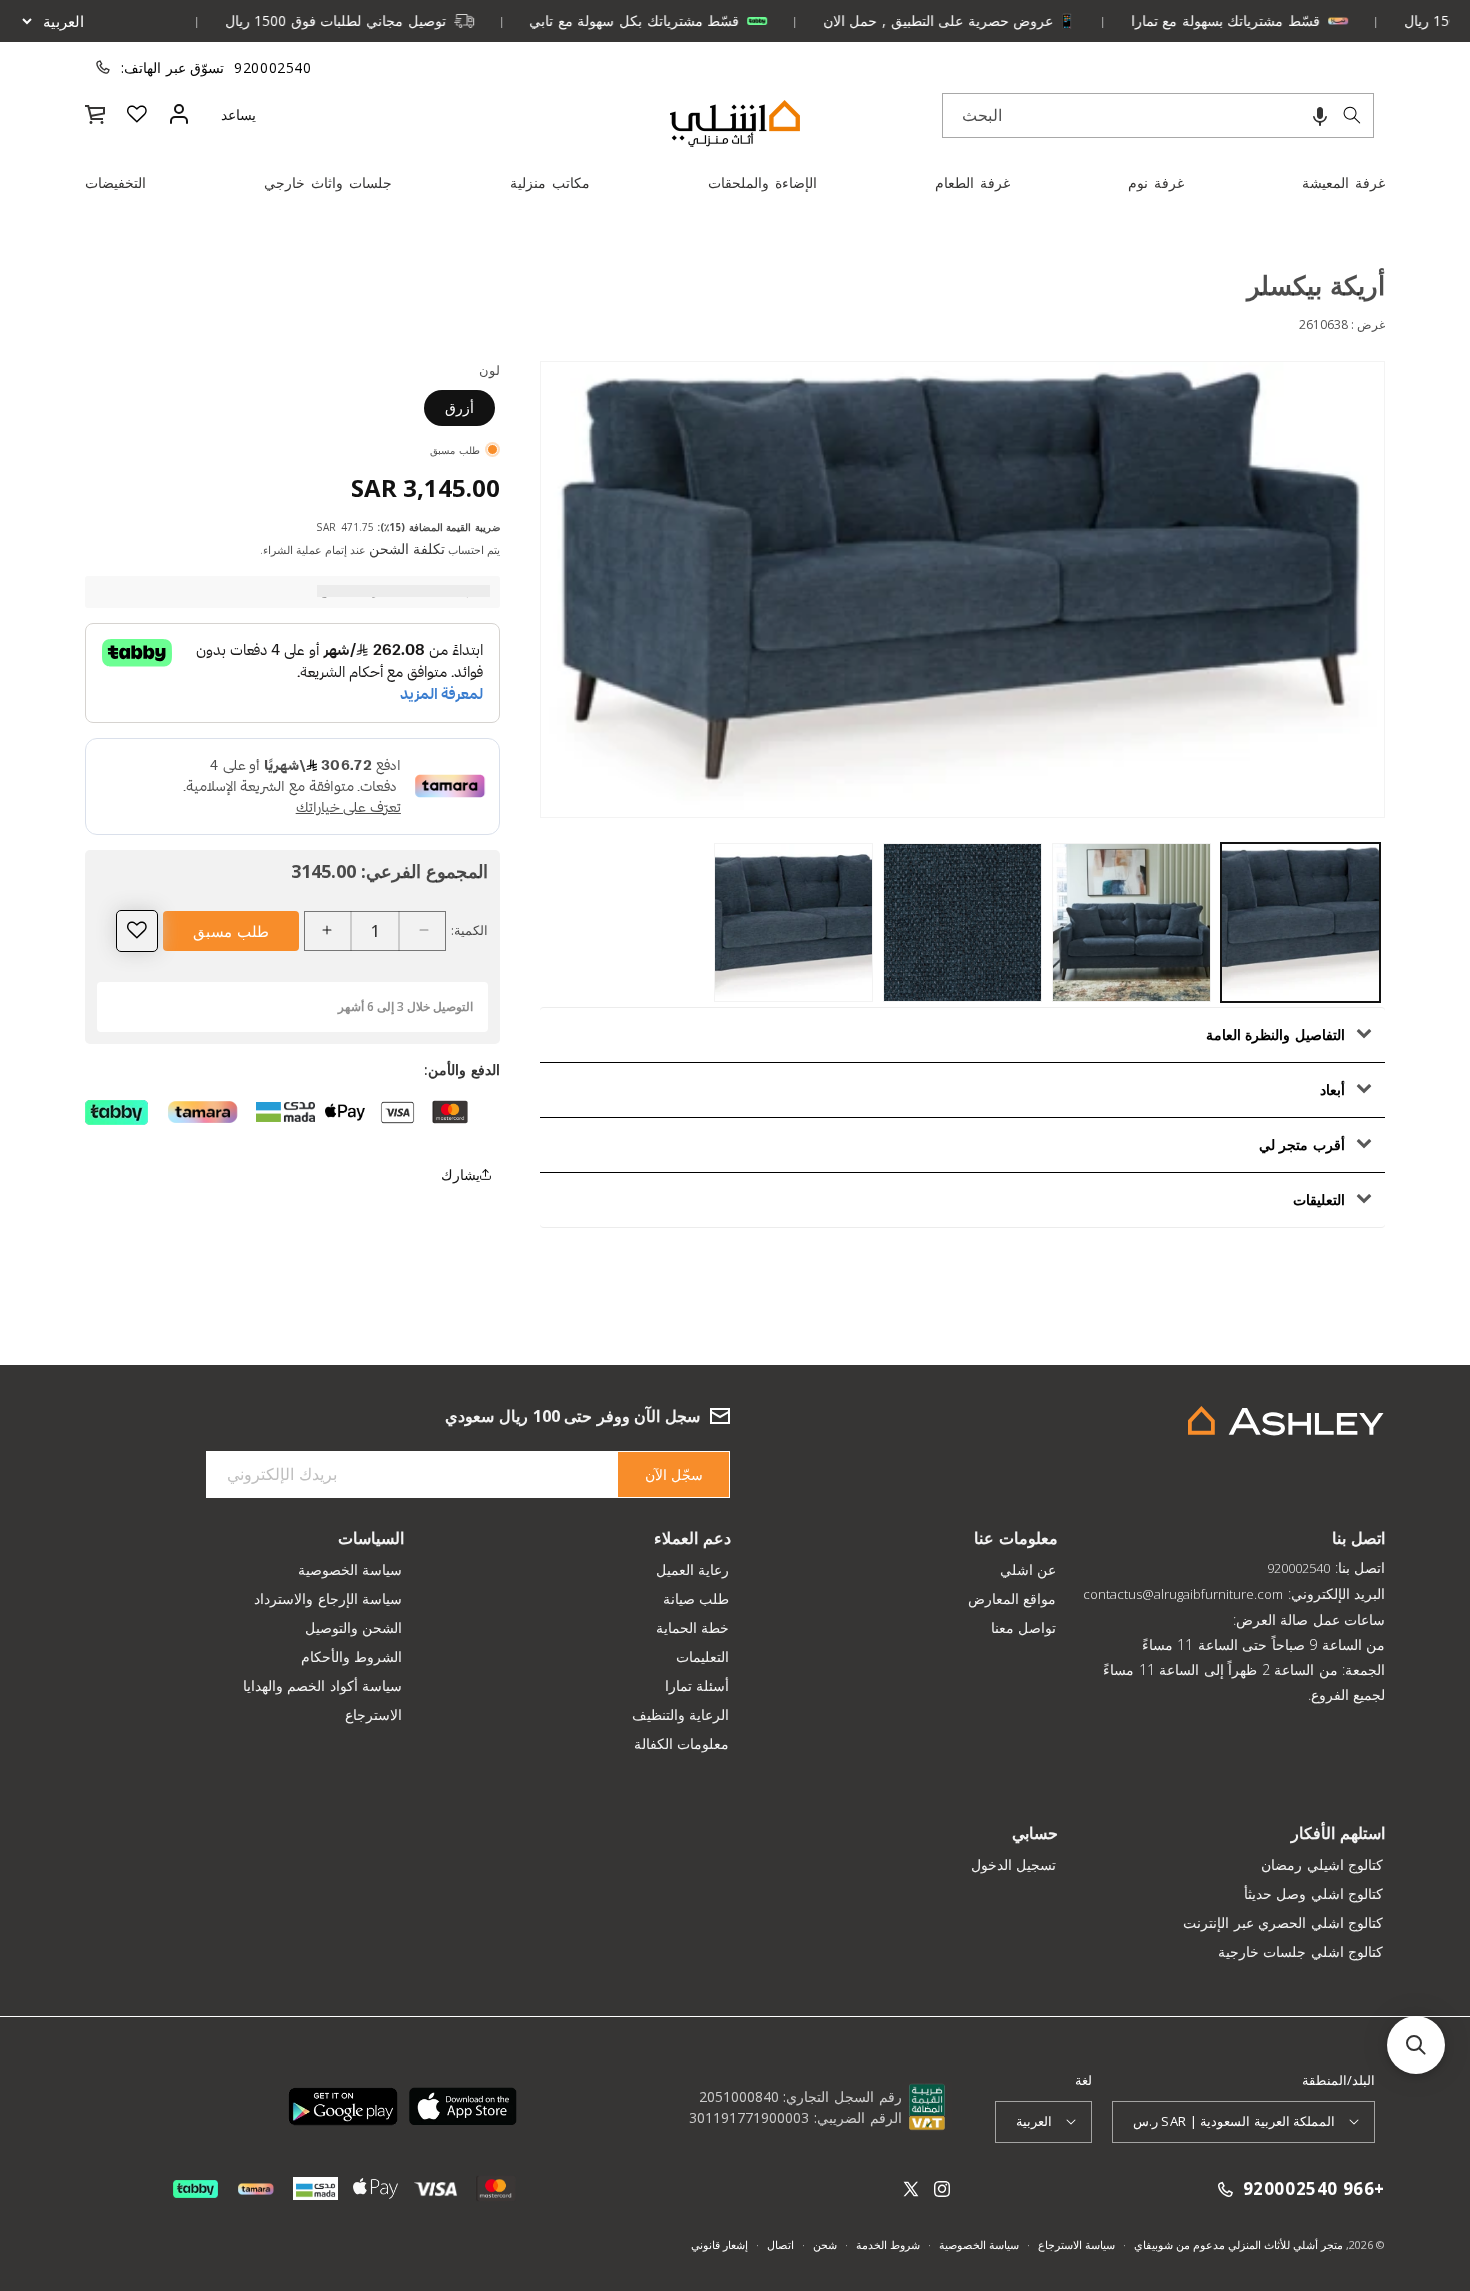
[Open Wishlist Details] (137, 114)
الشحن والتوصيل (354, 1627)
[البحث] (1352, 115)
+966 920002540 (1314, 2189)
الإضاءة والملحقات (762, 182)
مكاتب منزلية (550, 182)
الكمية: (469, 930)
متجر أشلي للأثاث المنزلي (1284, 2244)
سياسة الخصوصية (350, 1569)
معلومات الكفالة (682, 1743)
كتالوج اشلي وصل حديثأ (1314, 1893)
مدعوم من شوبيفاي (1179, 2244)
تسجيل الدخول (1014, 1864)
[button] (1320, 115)
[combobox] (1158, 115)
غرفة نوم (1156, 182)
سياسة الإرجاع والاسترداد (328, 1598)
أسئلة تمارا (697, 1685)
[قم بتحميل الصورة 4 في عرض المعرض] (793, 922)
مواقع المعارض (1012, 1598)
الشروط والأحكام (352, 1656)
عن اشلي (1028, 1569)
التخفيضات (115, 182)
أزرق (459, 406)
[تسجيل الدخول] (179, 114)
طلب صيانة (696, 1598)
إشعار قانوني (719, 2244)
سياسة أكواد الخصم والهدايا (323, 1685)
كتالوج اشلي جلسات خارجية (1301, 1951)
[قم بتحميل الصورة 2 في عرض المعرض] (1131, 922)
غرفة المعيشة (1343, 182)
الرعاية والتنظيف (681, 1714)
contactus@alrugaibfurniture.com (1183, 1594)
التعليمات (702, 1656)
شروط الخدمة (888, 2244)
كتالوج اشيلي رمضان (1322, 1864)
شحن (825, 2244)
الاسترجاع (373, 1714)
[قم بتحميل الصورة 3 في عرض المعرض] (962, 922)
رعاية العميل (693, 1569)
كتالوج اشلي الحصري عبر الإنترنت (1283, 1922)
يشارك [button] (460, 1174)
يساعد (238, 114)
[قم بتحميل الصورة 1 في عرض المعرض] (1300, 922)
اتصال (780, 2244)
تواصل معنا (1024, 1627)
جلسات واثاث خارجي (328, 182)
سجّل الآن (674, 1474)
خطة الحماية (693, 1627)
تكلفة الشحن (407, 547)
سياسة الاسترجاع (1076, 2244)
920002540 (272, 67)
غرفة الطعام (972, 182)
